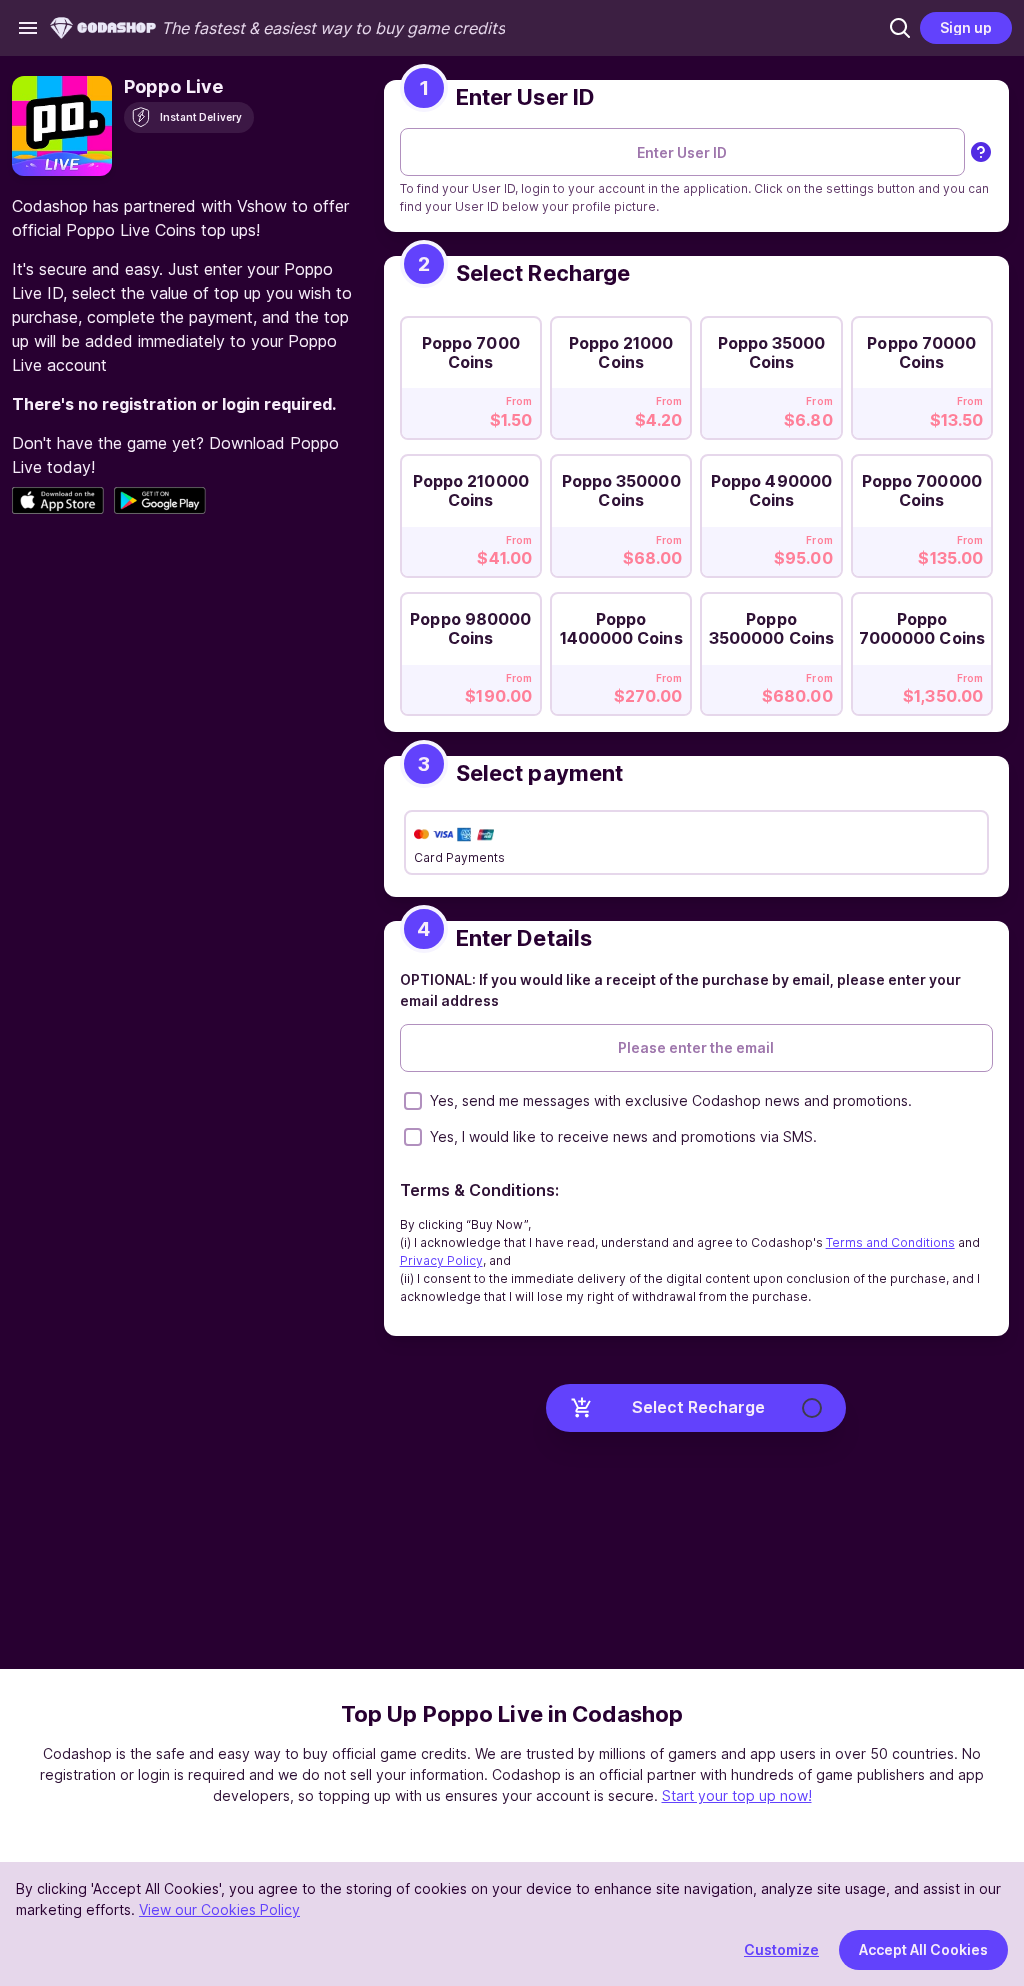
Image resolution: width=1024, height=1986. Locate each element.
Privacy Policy (441, 1260)
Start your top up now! (737, 1795)
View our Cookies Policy (219, 1909)
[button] (900, 28)
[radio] (471, 372)
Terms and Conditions (890, 1242)
